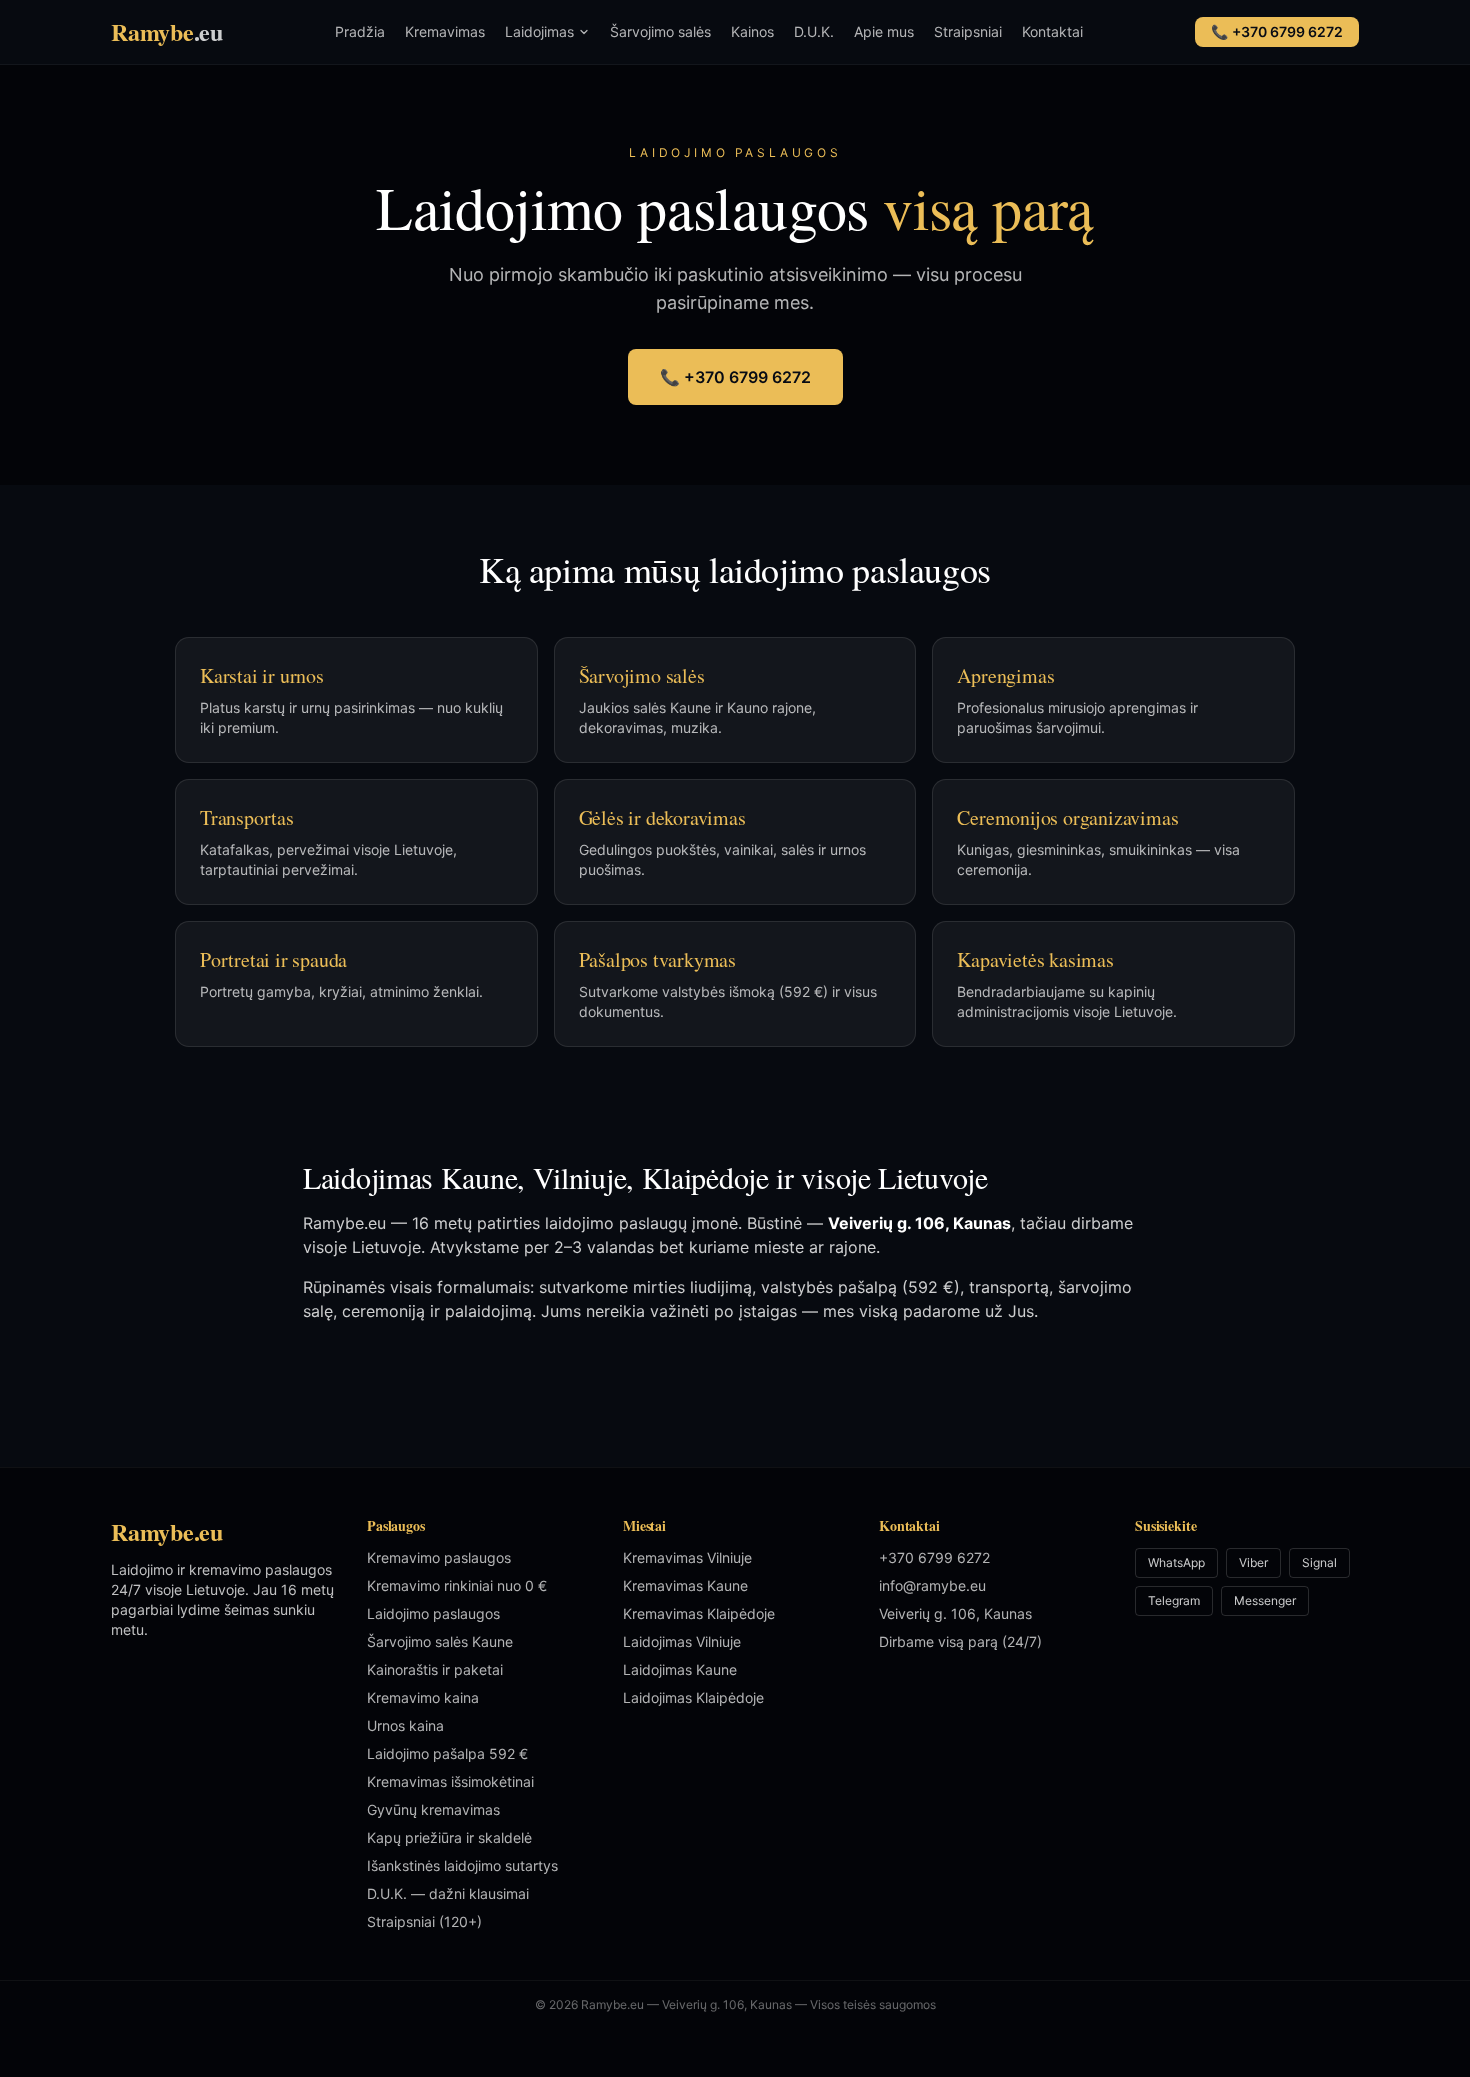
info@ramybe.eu (932, 1585)
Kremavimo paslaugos (439, 1557)
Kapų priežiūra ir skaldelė (449, 1837)
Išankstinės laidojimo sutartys (462, 1865)
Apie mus (884, 31)
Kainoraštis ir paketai (435, 1669)
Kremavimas (445, 31)
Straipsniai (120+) (424, 1921)
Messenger (1265, 1600)
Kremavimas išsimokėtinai (450, 1781)
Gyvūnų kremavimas (433, 1809)
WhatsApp (1176, 1562)
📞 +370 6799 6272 (735, 377)
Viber (1253, 1562)
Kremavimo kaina (423, 1697)
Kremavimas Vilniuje (687, 1557)
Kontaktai (1052, 31)
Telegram (1174, 1600)
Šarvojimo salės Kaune (440, 1641)
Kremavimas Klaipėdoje (699, 1613)
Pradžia (360, 31)
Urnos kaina (405, 1725)
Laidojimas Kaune (680, 1669)
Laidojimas (539, 31)
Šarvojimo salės (660, 31)
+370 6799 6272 (934, 1557)
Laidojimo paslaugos (433, 1613)
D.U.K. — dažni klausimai (448, 1893)
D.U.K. (814, 31)
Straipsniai (968, 31)
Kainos (752, 31)
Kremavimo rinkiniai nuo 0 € (457, 1585)
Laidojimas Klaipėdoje (693, 1697)
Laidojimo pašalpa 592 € (447, 1753)
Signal (1319, 1562)
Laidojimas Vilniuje (682, 1641)
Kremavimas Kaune (685, 1585)
